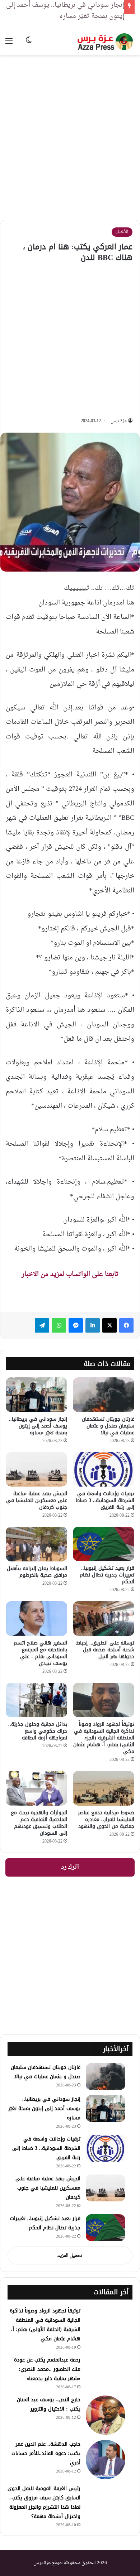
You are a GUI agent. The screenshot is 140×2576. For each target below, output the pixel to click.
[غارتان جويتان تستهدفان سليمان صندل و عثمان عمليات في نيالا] (104, 1395)
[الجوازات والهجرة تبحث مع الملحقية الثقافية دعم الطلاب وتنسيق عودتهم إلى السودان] (36, 1788)
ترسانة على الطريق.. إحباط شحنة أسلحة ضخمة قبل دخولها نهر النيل (105, 1650)
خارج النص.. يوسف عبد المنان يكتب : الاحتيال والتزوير (49, 2404)
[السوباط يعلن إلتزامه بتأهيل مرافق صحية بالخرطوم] (36, 1544)
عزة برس (119, 421)
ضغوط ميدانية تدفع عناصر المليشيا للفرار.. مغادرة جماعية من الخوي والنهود (106, 1819)
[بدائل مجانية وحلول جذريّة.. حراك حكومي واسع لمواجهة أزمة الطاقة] (36, 1700)
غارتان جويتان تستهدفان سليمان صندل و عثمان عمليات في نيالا (108, 1426)
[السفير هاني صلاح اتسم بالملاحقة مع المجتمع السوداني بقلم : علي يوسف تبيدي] (36, 1618)
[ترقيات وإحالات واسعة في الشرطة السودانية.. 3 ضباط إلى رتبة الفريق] (104, 1469)
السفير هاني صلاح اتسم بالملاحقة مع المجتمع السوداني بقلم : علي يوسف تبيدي (40, 1653)
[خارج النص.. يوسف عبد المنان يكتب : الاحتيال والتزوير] (106, 2415)
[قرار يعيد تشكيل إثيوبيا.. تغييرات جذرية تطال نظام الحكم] (104, 1544)
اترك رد (70, 1867)
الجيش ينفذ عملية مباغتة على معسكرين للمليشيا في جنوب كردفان (37, 1500)
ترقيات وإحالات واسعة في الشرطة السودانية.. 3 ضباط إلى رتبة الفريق (105, 1500)
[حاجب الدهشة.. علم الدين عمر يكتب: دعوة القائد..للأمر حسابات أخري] (106, 2460)
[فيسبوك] (126, 1325)
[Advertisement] (70, 132)
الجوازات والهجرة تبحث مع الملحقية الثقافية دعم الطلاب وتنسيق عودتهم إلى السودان (39, 1823)
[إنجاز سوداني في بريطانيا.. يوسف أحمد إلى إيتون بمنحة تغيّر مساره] (36, 1395)
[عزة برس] (106, 42)
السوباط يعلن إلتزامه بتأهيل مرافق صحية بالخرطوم (37, 1572)
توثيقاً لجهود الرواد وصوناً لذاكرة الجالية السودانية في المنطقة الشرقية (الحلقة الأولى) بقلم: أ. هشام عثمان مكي (45, 2325)
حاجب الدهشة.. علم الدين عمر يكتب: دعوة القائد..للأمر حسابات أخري (46, 2453)
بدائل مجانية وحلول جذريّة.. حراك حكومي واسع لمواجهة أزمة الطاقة (38, 1731)
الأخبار (122, 232)
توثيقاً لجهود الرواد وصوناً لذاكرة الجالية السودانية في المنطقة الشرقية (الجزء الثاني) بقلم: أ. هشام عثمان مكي (104, 1738)
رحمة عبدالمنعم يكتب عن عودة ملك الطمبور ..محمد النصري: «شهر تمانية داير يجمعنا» (47, 2369)
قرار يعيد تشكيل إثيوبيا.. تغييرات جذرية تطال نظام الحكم (107, 1575)
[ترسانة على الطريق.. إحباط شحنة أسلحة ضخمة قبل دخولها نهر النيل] (104, 1618)
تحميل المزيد (70, 2256)
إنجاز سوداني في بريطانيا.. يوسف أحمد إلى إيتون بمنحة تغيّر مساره (38, 1426)
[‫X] (109, 1325)
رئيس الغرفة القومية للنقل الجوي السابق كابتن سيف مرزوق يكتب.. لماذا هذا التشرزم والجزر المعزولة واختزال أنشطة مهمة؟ (44, 2502)
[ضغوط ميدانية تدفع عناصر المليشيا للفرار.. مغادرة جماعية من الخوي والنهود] (104, 1788)
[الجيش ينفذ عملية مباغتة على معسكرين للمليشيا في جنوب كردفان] (36, 1469)
